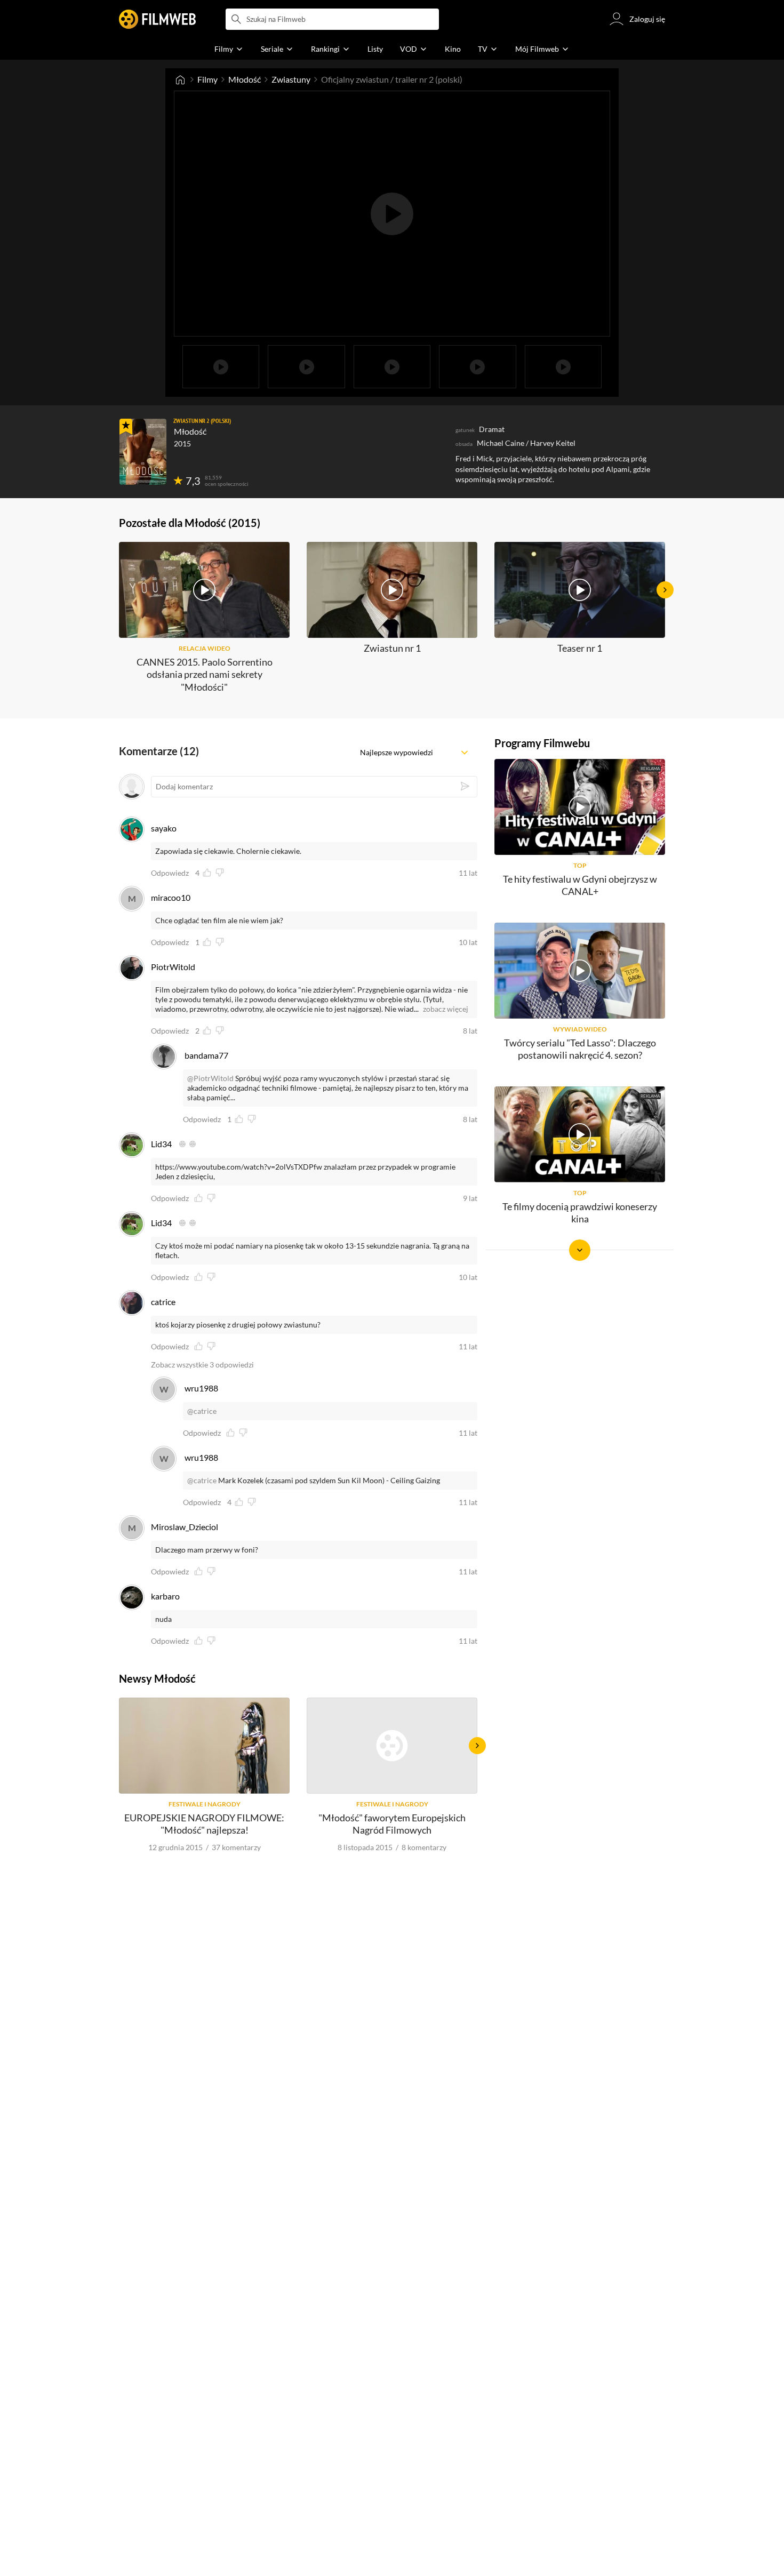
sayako (164, 828)
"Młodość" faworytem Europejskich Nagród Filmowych (392, 1824)
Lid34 (161, 1144)
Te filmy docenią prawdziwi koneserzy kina (580, 1213)
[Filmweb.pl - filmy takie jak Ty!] (157, 19)
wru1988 (201, 1388)
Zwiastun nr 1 (392, 648)
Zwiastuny (291, 79)
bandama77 (206, 1055)
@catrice (202, 1411)
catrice (163, 1302)
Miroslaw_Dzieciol (185, 1527)
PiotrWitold (173, 967)
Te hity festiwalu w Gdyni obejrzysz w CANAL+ (580, 885)
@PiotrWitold (210, 1078)
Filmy (207, 79)
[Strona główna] (180, 79)
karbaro (165, 1596)
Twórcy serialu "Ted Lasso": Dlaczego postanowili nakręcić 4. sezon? (580, 1049)
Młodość (245, 79)
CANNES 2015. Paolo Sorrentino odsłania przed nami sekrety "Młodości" (205, 674)
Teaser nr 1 (580, 648)
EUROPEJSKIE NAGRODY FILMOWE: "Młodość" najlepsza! (204, 1824)
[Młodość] (143, 452)
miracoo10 (171, 897)
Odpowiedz (170, 873)
